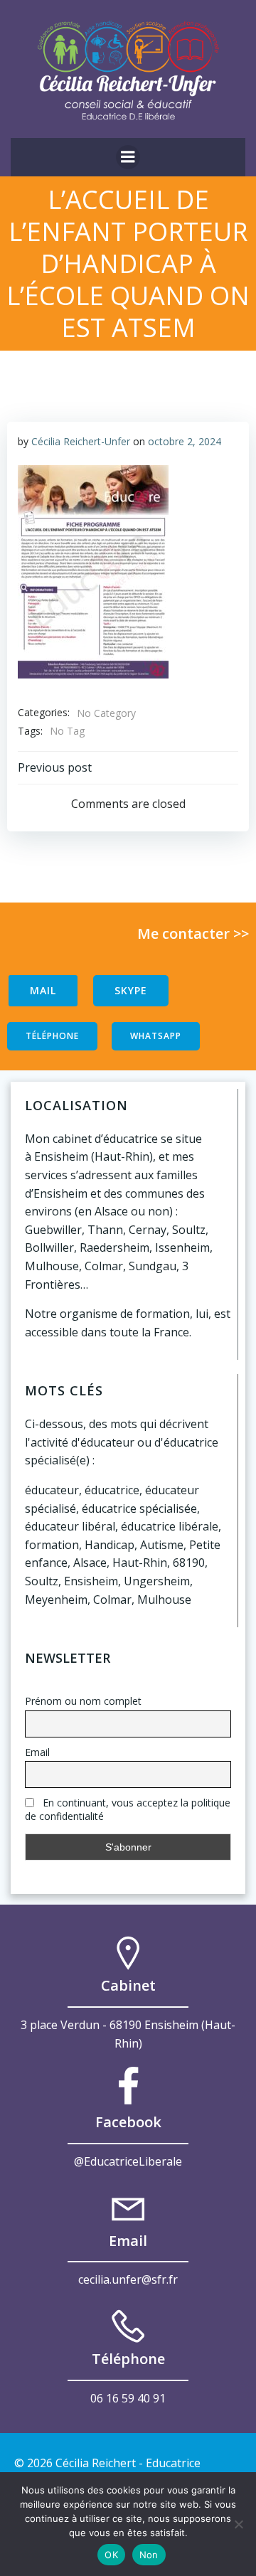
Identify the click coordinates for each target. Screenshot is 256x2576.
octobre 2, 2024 (185, 441)
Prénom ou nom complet (83, 1701)
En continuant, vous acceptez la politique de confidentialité (128, 1809)
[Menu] (128, 157)
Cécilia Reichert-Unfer (81, 441)
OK (111, 2555)
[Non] (238, 2524)
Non (149, 2555)
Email (37, 1752)
